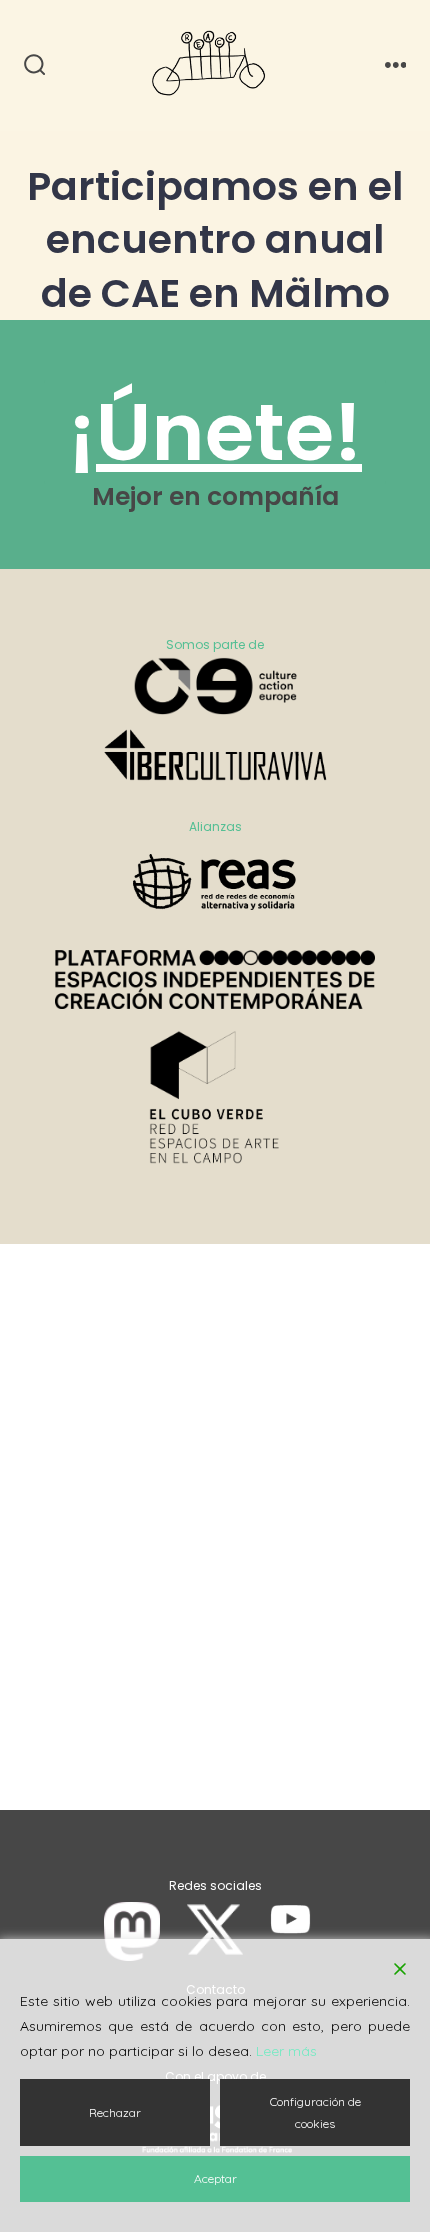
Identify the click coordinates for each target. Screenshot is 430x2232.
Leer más (286, 2051)
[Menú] (396, 66)
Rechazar (115, 2112)
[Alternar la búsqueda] (35, 66)
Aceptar (215, 2178)
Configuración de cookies (315, 2112)
